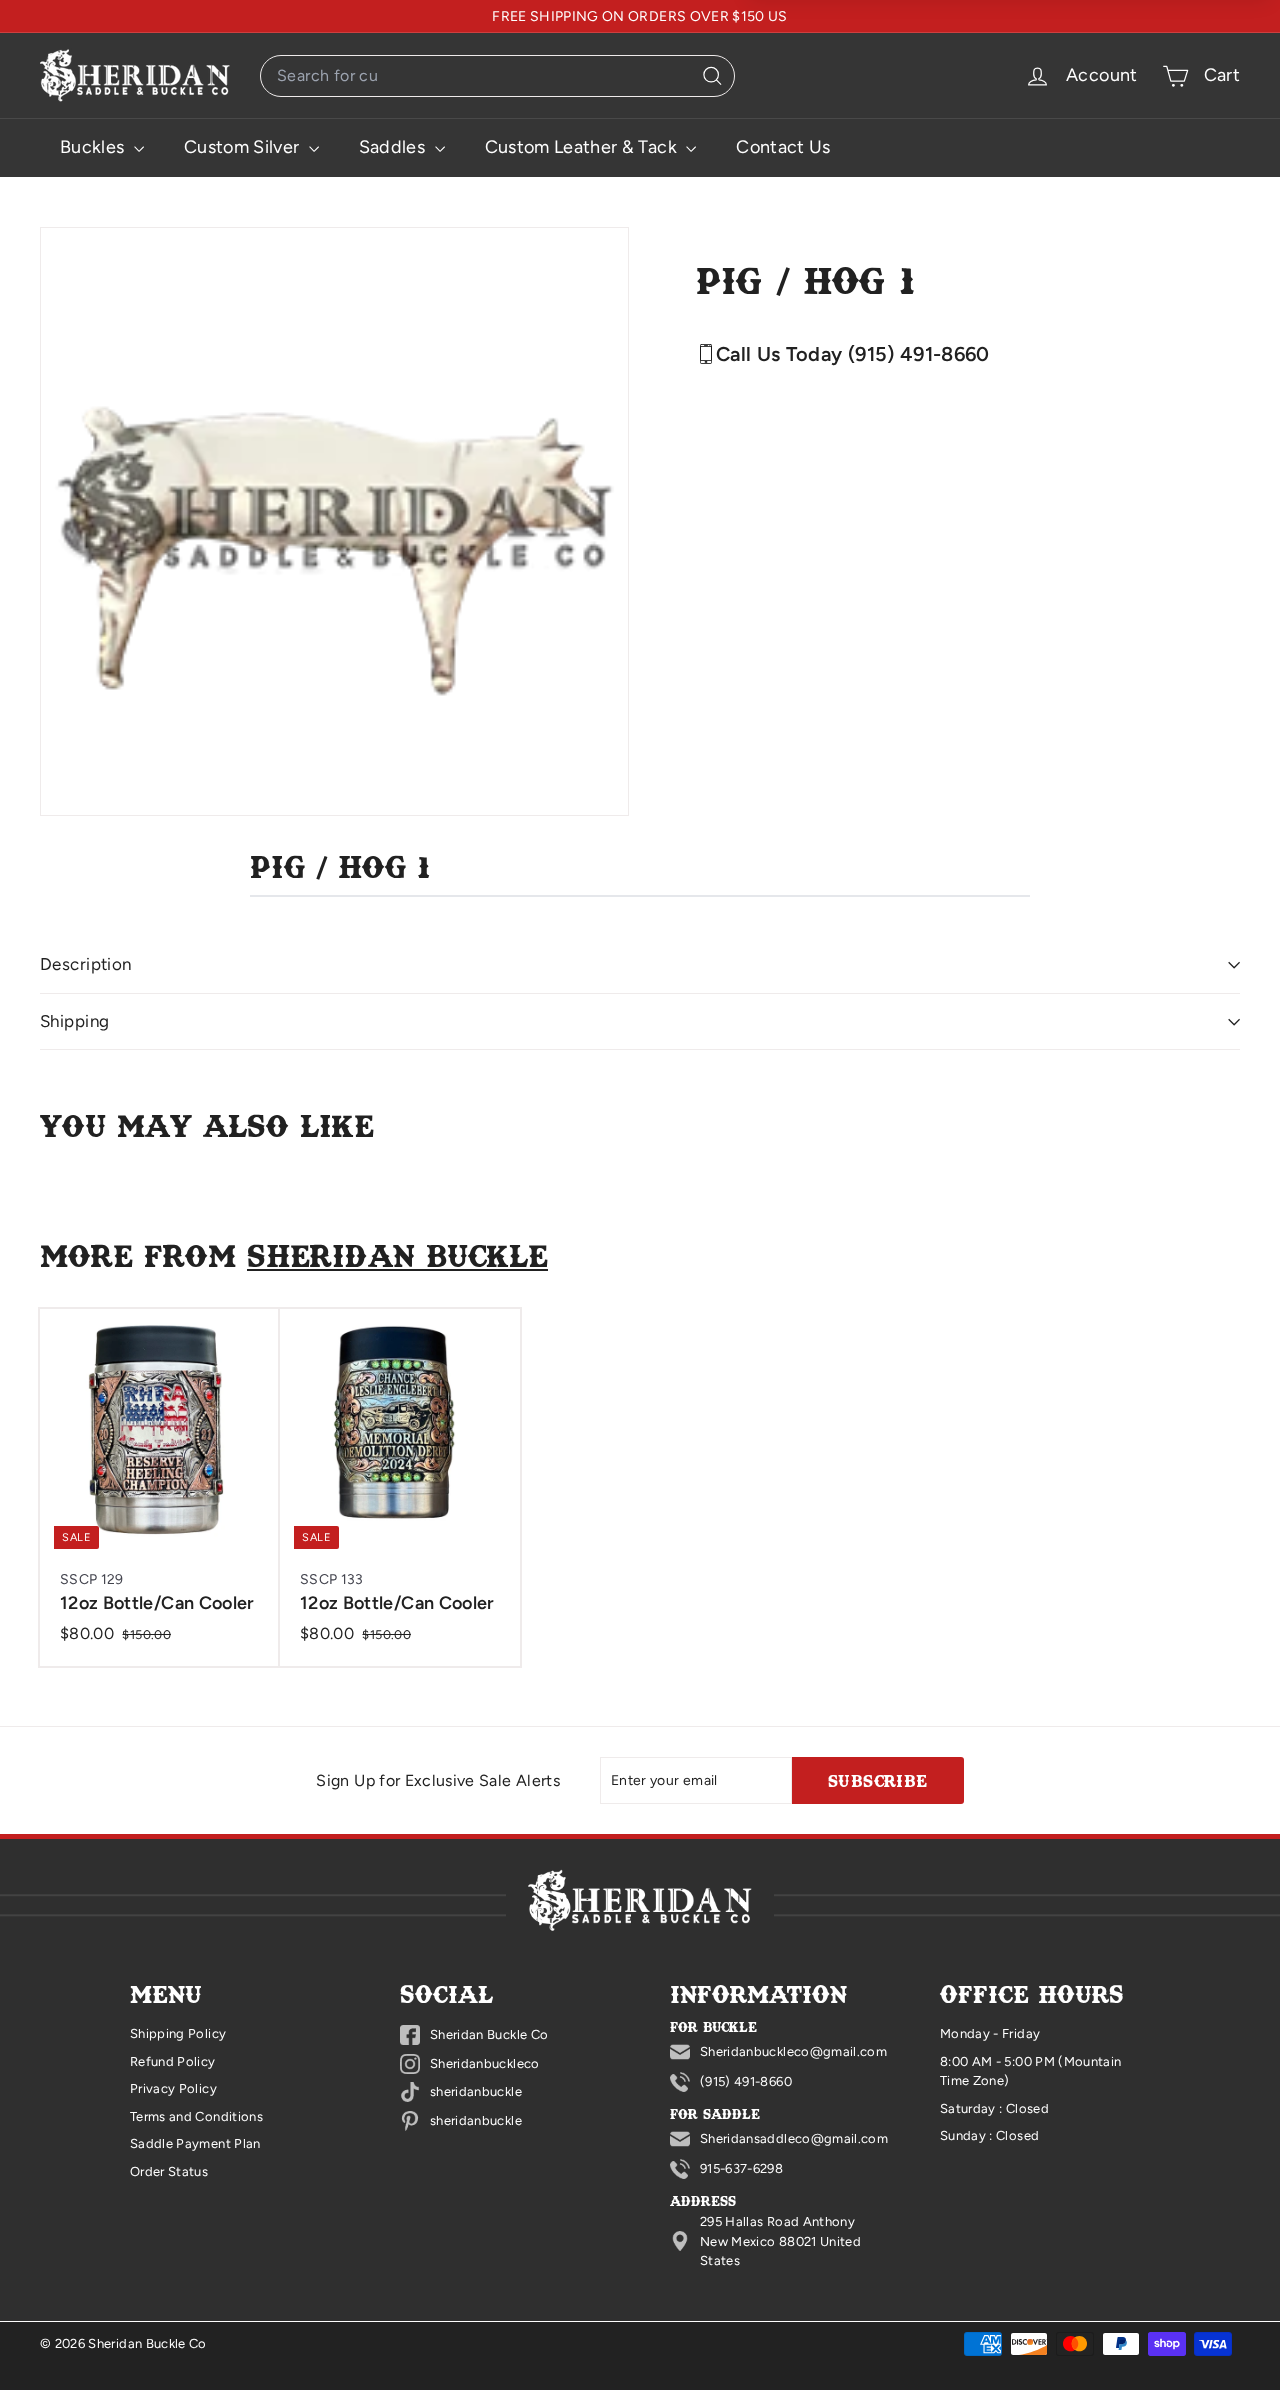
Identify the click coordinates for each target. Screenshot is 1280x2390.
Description (86, 964)
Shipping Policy (178, 2033)
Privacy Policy (173, 2088)
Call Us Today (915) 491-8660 (853, 354)
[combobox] (497, 76)
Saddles (394, 147)
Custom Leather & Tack (583, 147)
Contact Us (783, 147)
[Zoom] (334, 521)
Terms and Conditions (196, 2116)
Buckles (94, 147)
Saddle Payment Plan (195, 2143)
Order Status (169, 2171)
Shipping (74, 1021)
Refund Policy (173, 2061)
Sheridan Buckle (397, 1254)
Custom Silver (244, 147)
